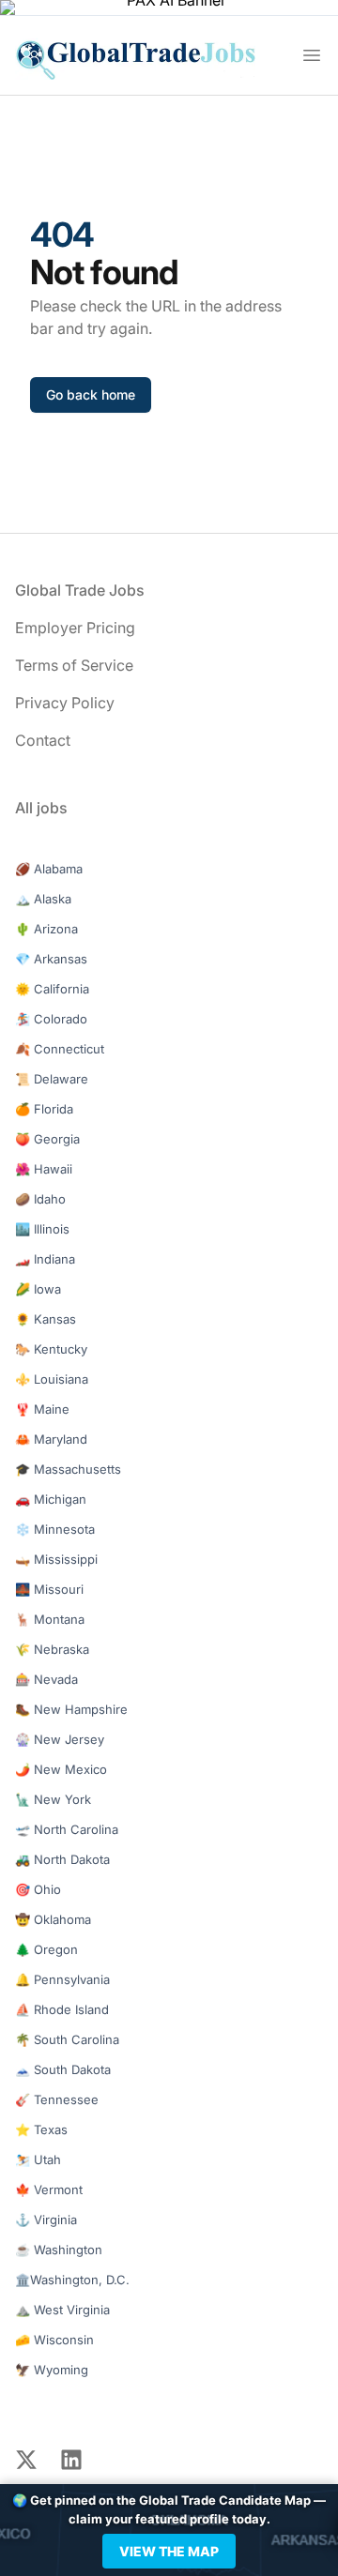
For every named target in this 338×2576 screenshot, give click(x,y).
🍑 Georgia (47, 1139)
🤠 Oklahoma (53, 1919)
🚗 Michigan (51, 1499)
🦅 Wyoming (52, 2370)
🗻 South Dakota (63, 2069)
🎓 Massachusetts (68, 1469)
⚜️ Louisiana (52, 1379)
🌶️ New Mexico (61, 1769)
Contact (43, 740)
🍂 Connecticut (60, 1049)
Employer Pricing (75, 628)
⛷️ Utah (38, 2159)
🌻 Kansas (46, 1319)
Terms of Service (74, 665)
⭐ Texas (41, 2129)
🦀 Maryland (51, 1439)
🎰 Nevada (46, 1679)
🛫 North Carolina (67, 1829)
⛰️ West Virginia (62, 2310)
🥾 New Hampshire (71, 1709)
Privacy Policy (65, 703)
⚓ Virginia (46, 2220)
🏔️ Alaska (43, 899)
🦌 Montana (50, 1619)
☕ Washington (59, 2250)
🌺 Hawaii (44, 1169)
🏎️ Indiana (45, 1259)
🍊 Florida (44, 1109)
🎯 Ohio (38, 1889)
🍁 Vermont (49, 2190)
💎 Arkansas (51, 959)
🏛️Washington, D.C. (72, 2280)
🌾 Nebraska (52, 1649)
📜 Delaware (52, 1079)
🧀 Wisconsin (54, 2340)
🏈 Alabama (49, 869)
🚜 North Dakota (62, 1859)
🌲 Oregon (46, 1949)
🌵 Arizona (46, 929)
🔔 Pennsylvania (62, 1979)
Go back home (91, 394)
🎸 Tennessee (57, 2099)
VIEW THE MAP (169, 2551)
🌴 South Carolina (67, 2039)
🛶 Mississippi (56, 1559)
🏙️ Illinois (42, 1229)
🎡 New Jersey (60, 1739)
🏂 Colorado (51, 1019)
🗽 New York (53, 1799)
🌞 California (52, 989)
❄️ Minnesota (55, 1529)
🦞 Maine (42, 1409)
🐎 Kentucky (51, 1349)
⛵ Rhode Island (62, 2009)
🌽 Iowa (38, 1289)
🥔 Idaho (40, 1199)
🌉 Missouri (49, 1589)
